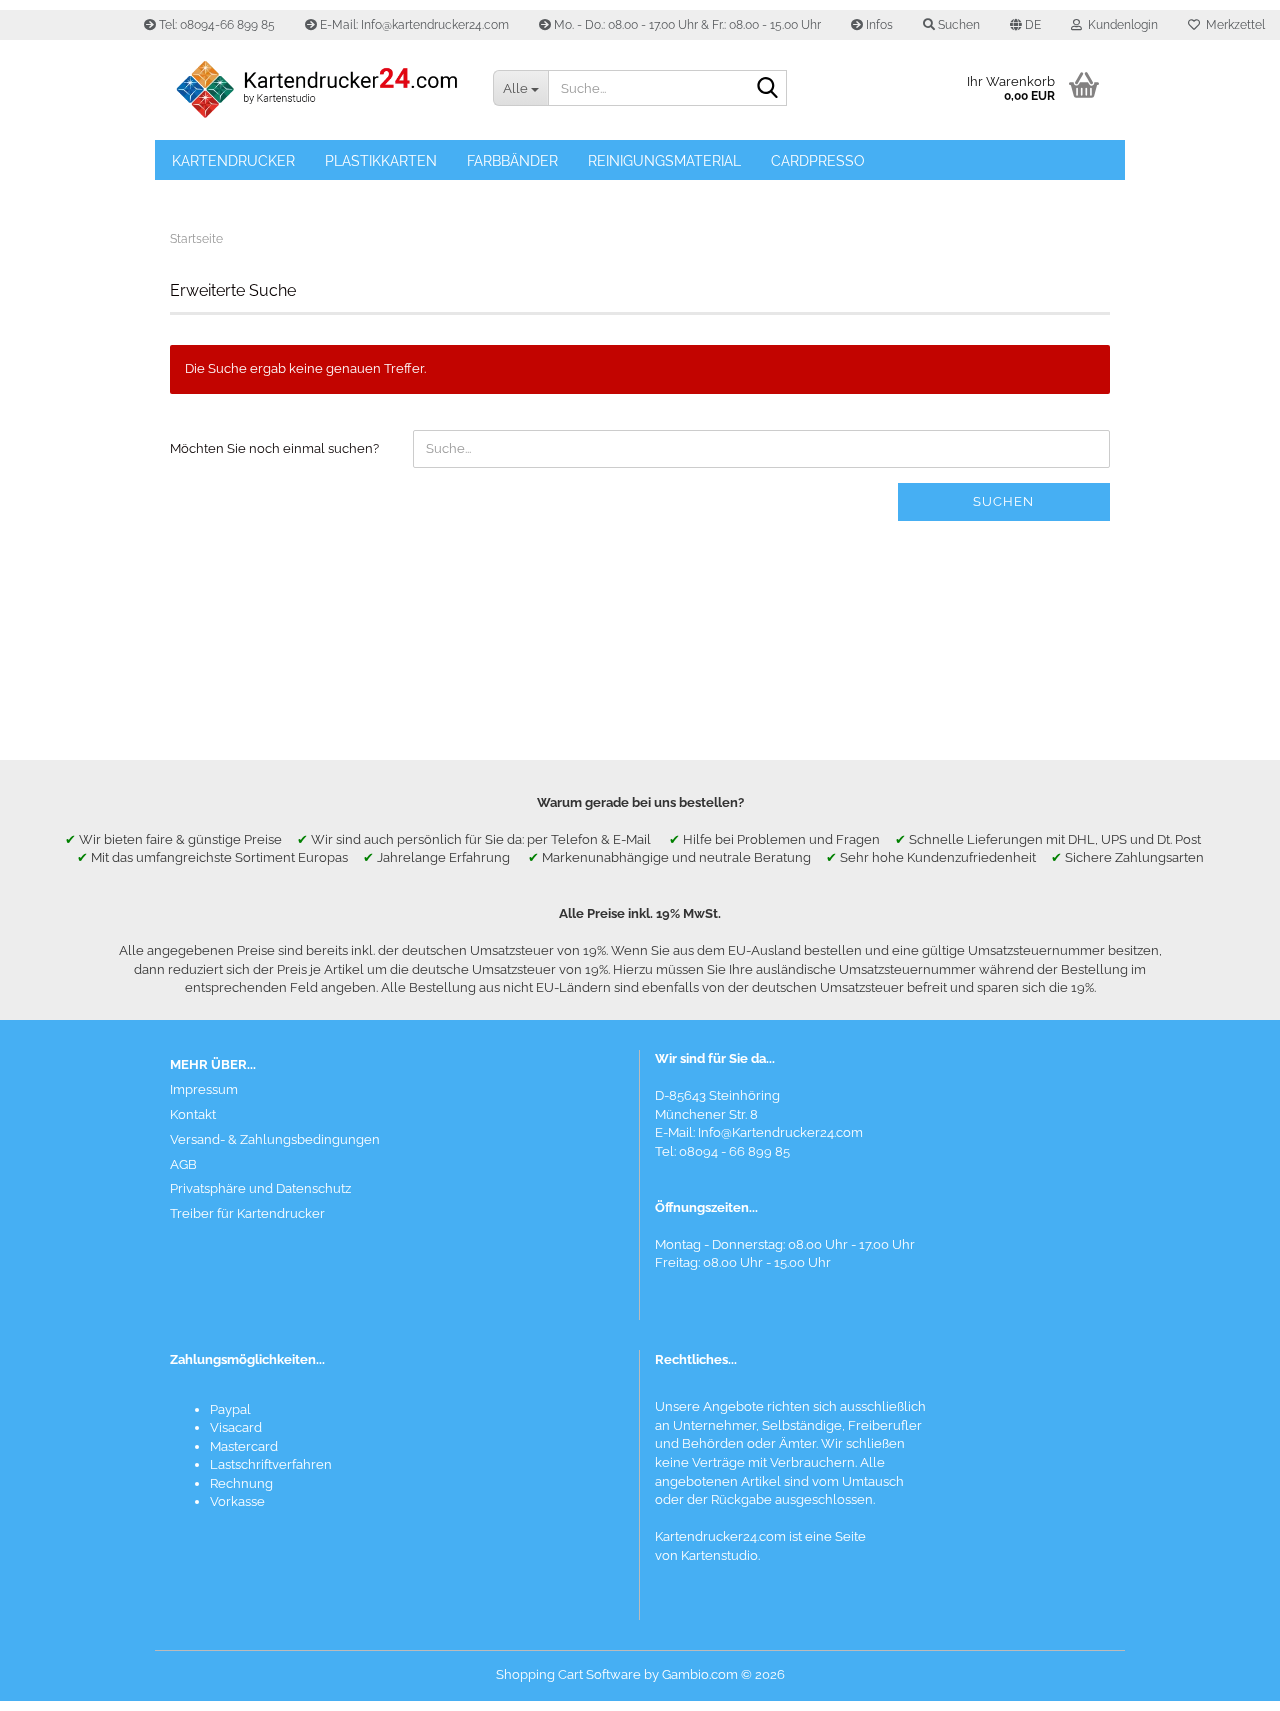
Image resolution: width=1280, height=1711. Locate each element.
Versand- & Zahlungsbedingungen (275, 1139)
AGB (183, 1164)
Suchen (1003, 501)
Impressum (204, 1089)
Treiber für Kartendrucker (247, 1213)
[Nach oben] (1225, 1681)
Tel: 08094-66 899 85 (215, 25)
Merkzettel (1232, 25)
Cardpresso (818, 161)
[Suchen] (768, 89)
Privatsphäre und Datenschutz (260, 1188)
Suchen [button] (957, 25)
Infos (878, 25)
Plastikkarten (381, 161)
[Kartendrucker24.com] (316, 90)
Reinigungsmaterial (664, 161)
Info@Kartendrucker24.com (780, 1132)
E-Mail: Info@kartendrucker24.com (413, 25)
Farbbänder (512, 161)
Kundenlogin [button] (1120, 25)
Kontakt (193, 1114)
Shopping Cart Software (568, 1674)
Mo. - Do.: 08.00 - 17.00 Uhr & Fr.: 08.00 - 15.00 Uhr (686, 25)
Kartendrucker (233, 161)
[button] (1025, 25)
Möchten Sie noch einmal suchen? (274, 448)
